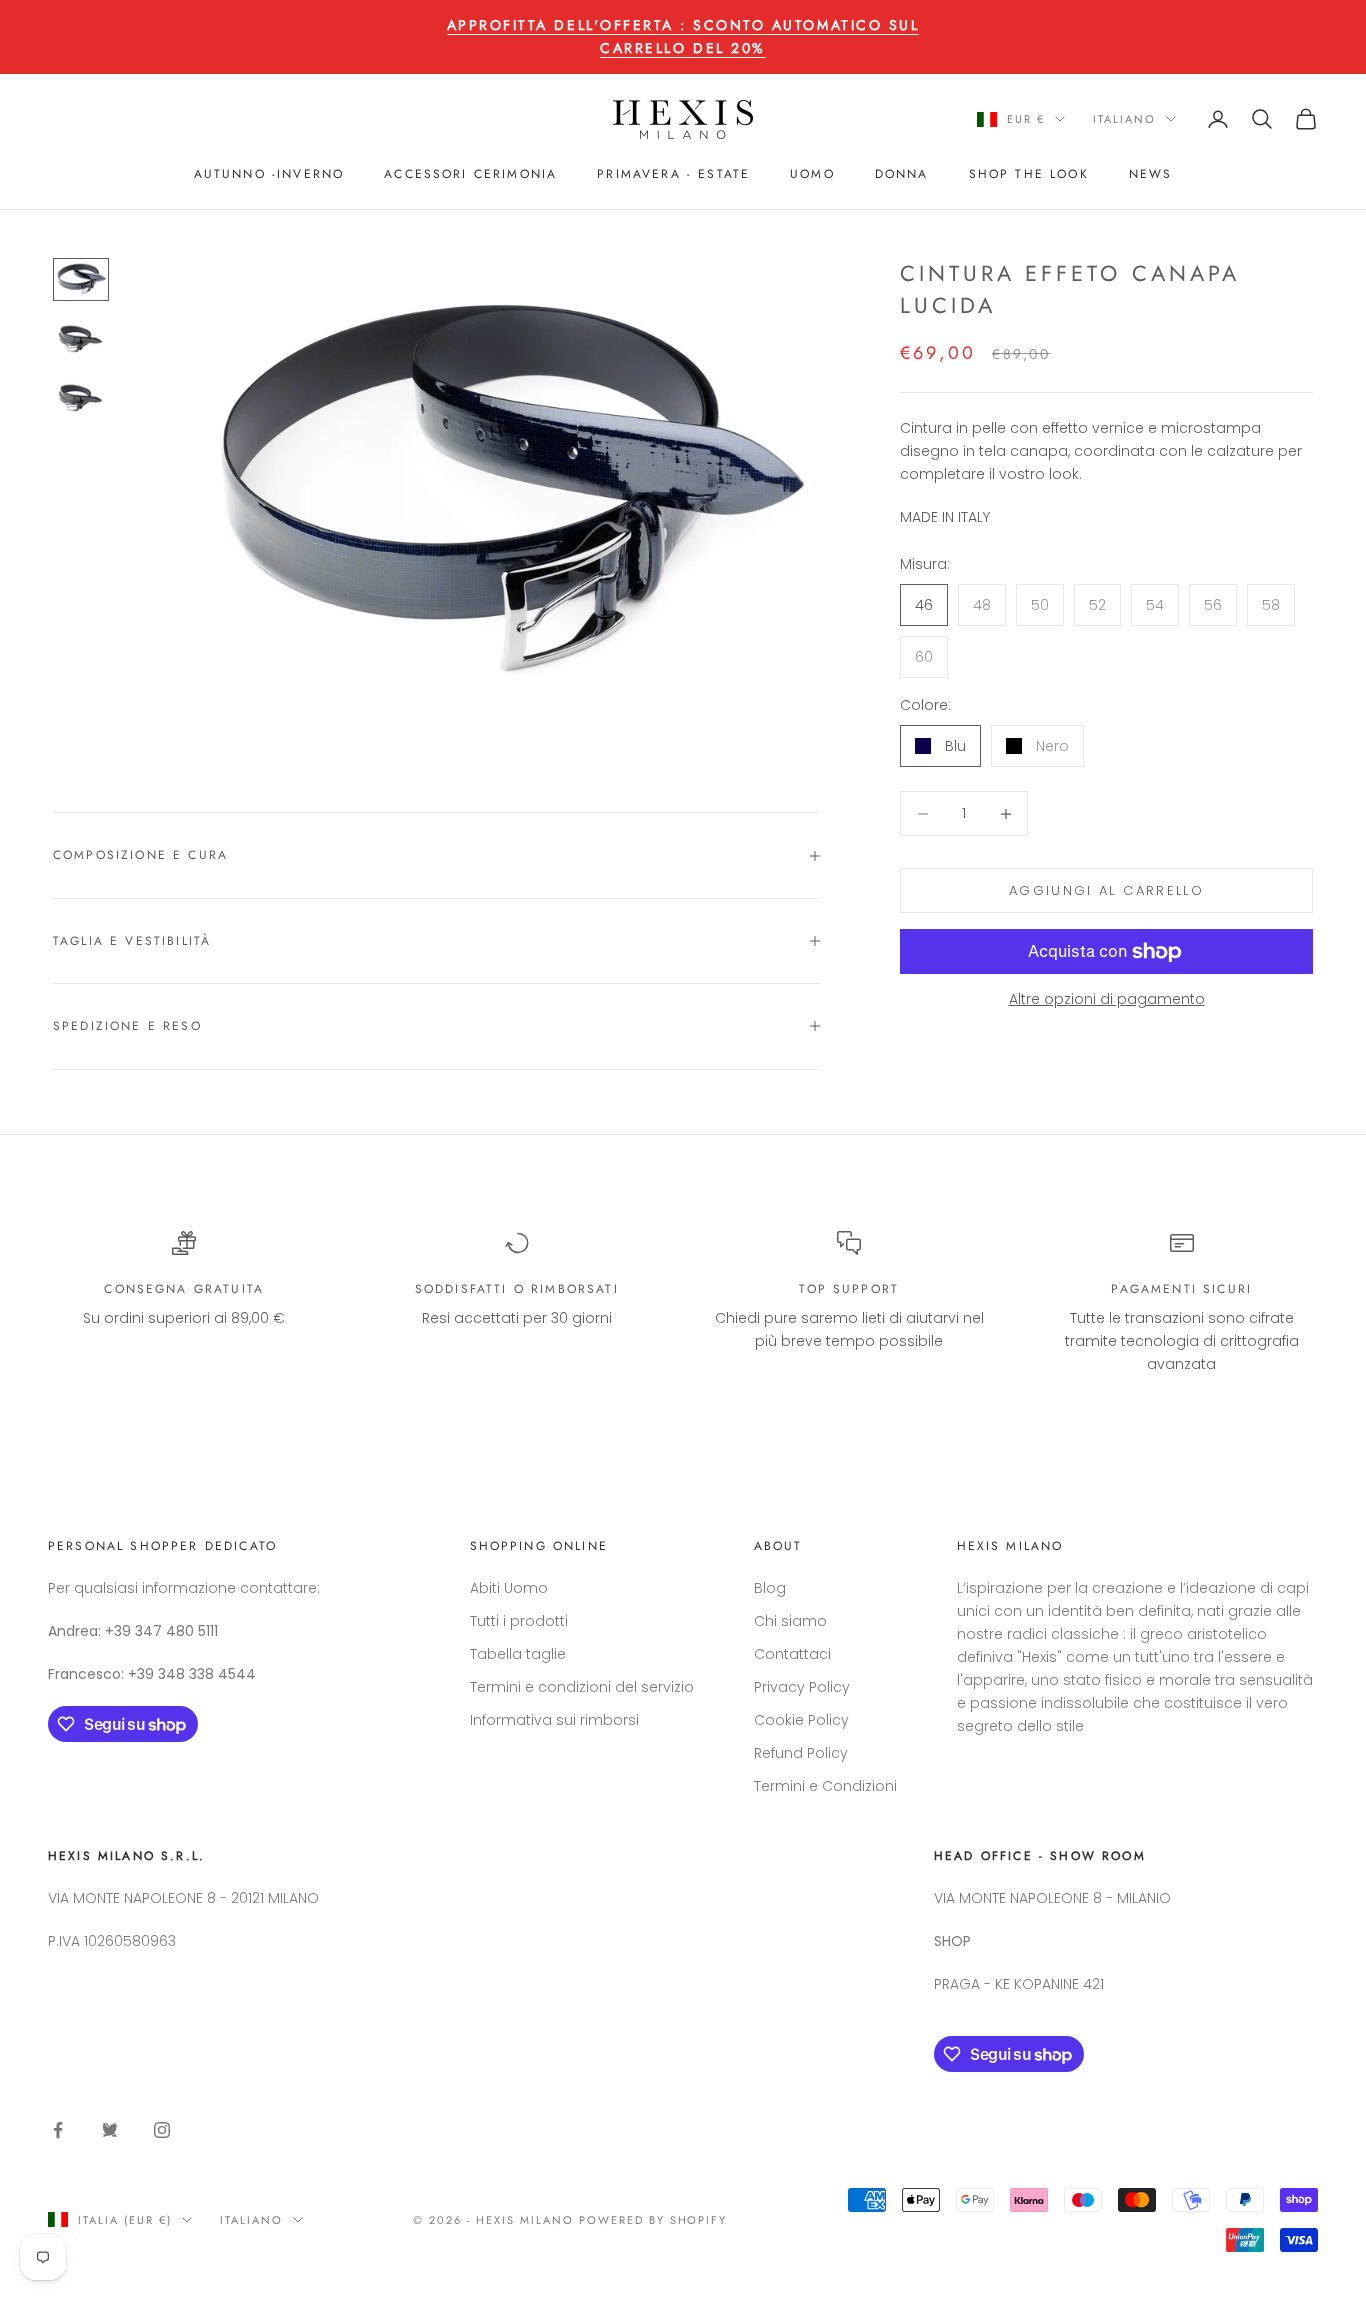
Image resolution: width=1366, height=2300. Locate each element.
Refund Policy (801, 1753)
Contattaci (792, 1654)
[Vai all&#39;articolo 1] (81, 279)
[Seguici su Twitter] (110, 2130)
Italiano (1124, 119)
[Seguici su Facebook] (58, 2130)
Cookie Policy (801, 1720)
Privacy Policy (802, 1687)
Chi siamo (790, 1621)
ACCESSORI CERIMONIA (470, 174)
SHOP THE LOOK (1029, 174)
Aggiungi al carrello (1106, 890)
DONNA (902, 174)
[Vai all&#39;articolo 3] (81, 397)
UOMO (812, 174)
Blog (770, 1588)
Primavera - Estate (673, 174)
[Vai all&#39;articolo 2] (81, 338)
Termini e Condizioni (825, 1786)
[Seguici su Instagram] (162, 2130)
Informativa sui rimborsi (554, 1720)
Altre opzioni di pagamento (1107, 1000)
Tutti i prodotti (519, 1621)
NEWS (1151, 174)
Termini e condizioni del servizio (582, 1687)
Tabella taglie (518, 1654)
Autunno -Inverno (269, 174)
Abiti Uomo (509, 1588)
